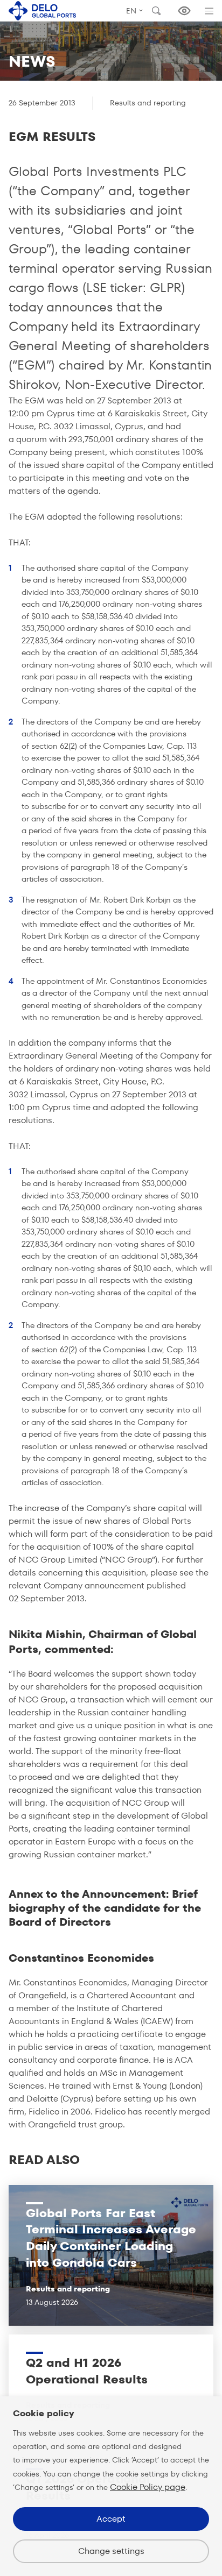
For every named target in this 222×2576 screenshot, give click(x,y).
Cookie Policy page (148, 2487)
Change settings (111, 2551)
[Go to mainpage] (42, 10)
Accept (111, 2519)
